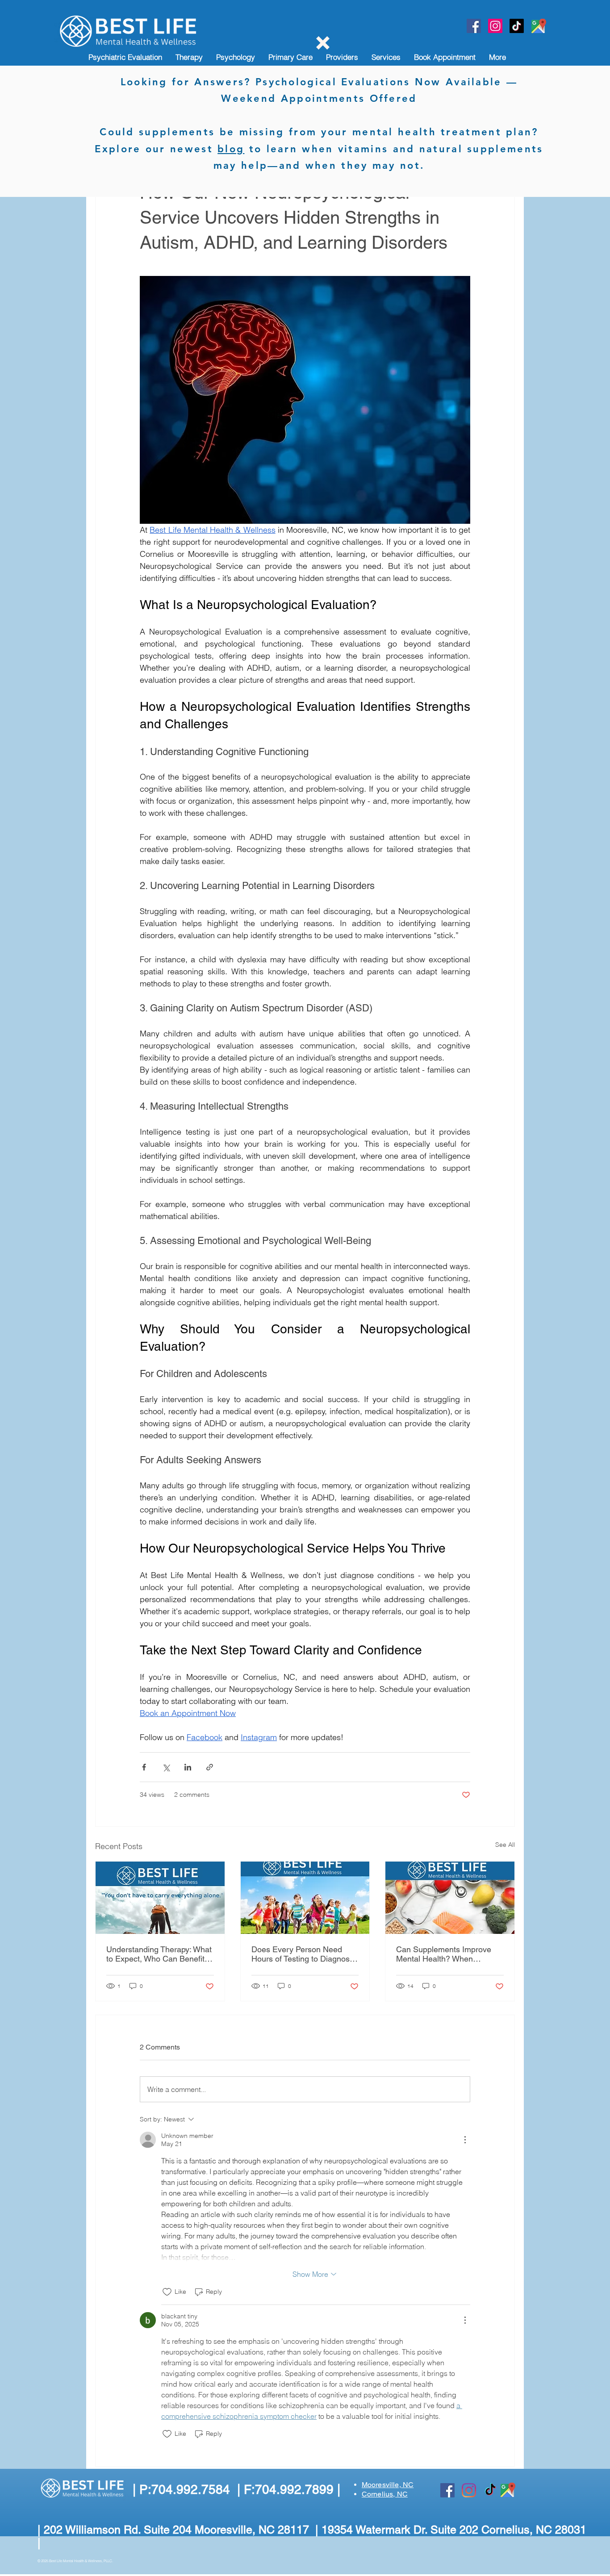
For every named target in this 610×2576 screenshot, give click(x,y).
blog (231, 149)
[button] (323, 43)
